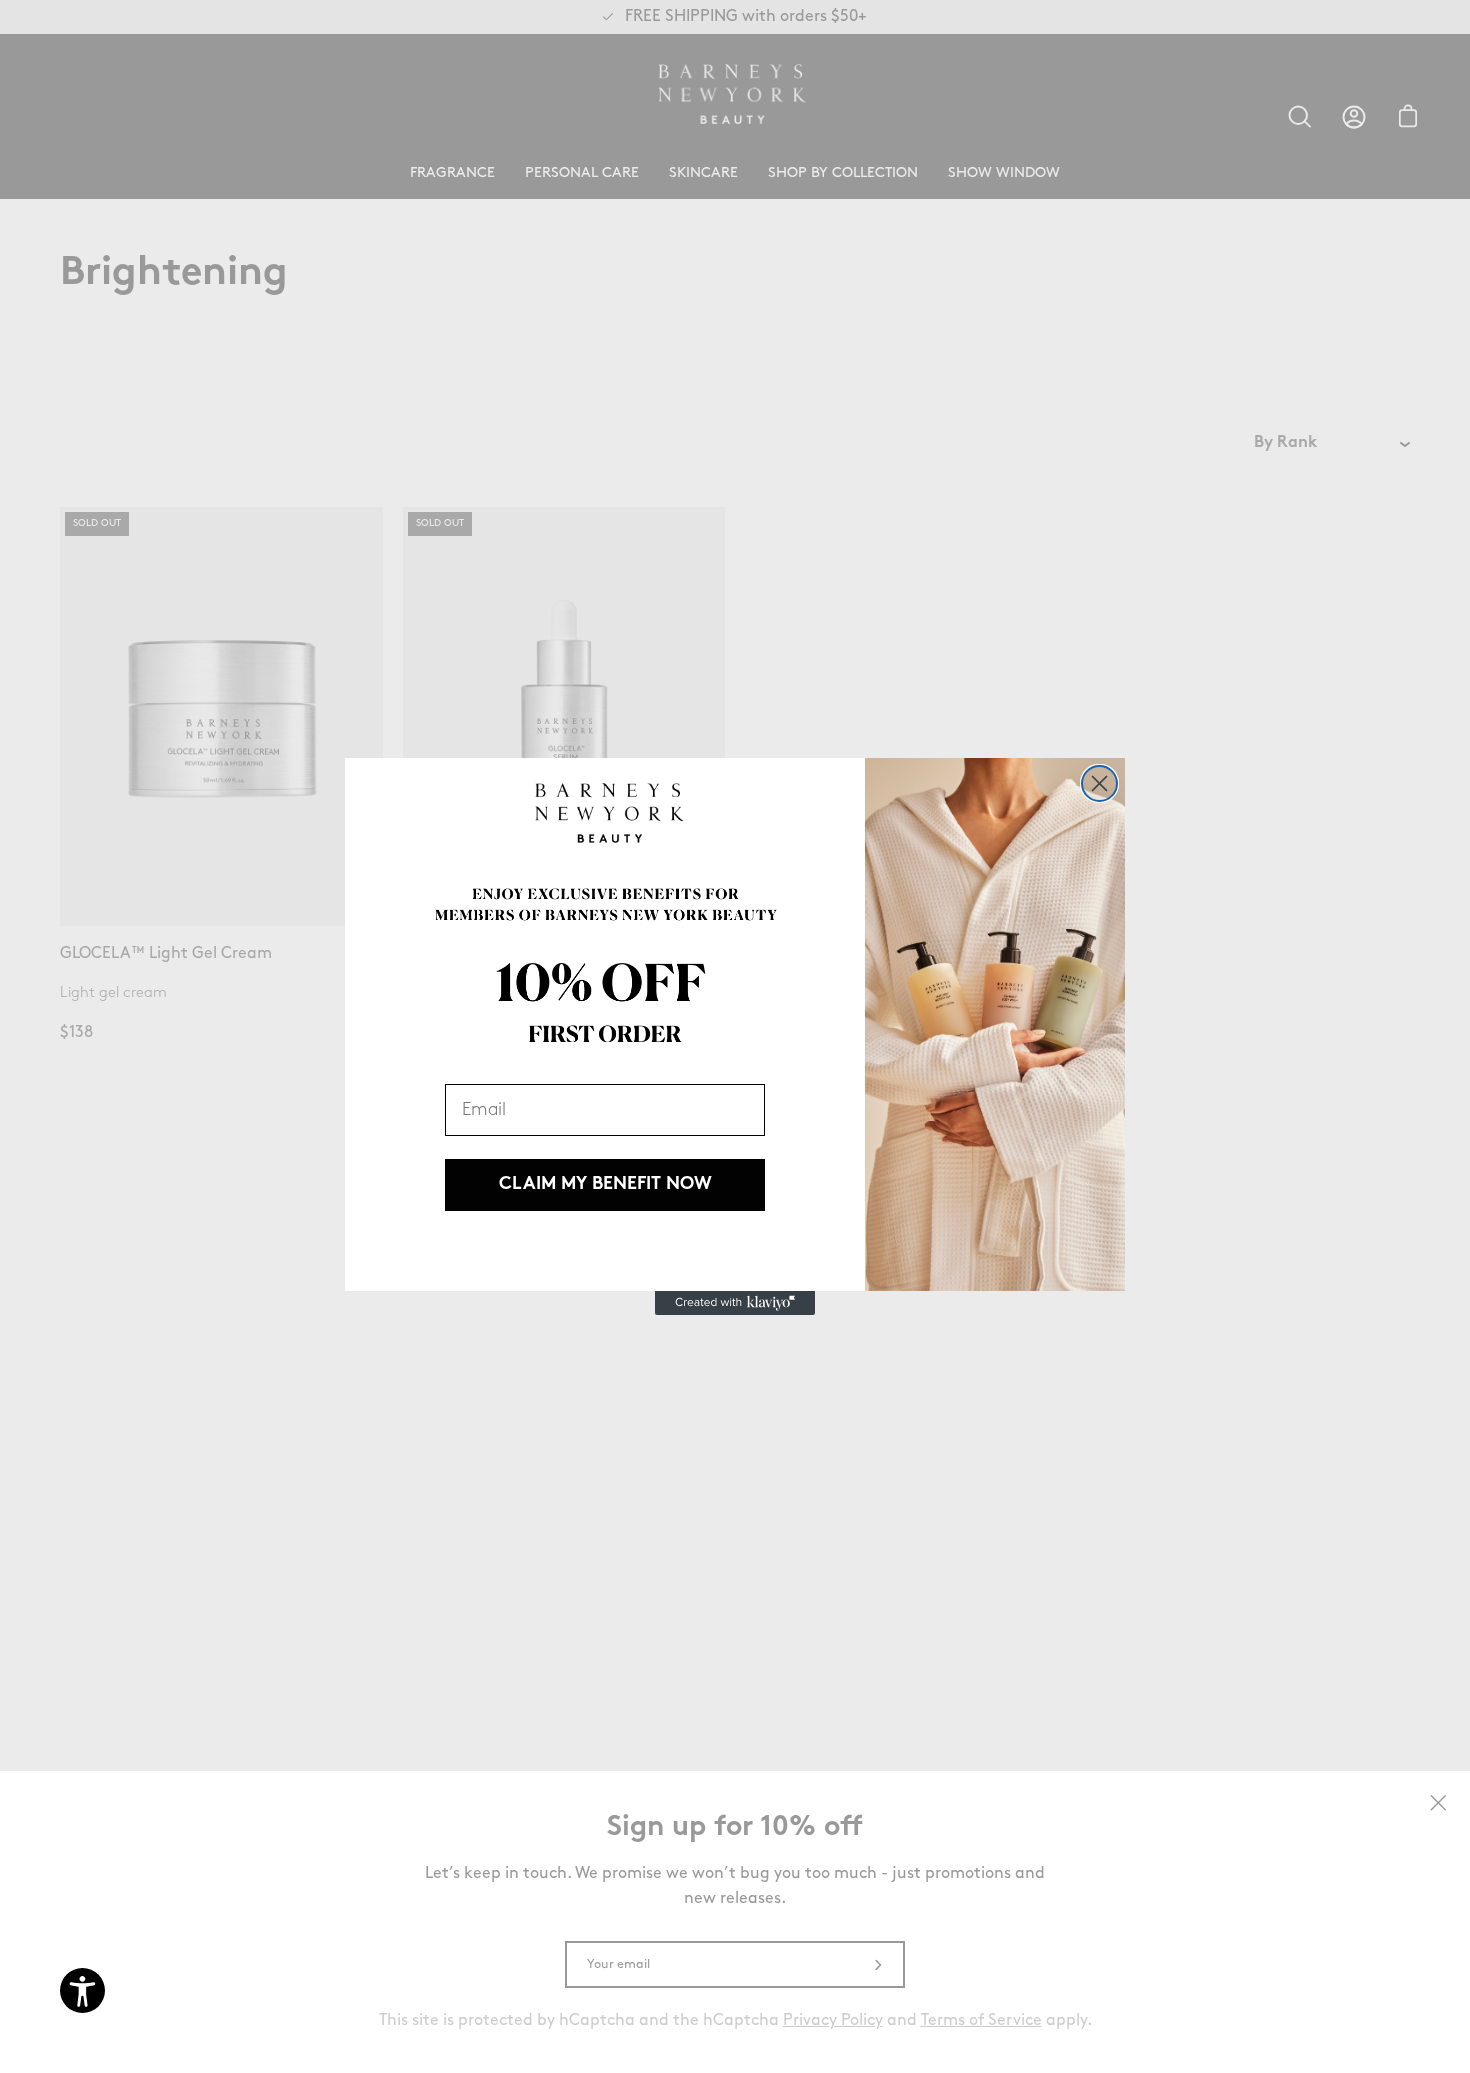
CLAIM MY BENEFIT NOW (605, 1184)
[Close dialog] (1099, 783)
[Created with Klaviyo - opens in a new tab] (735, 1303)
